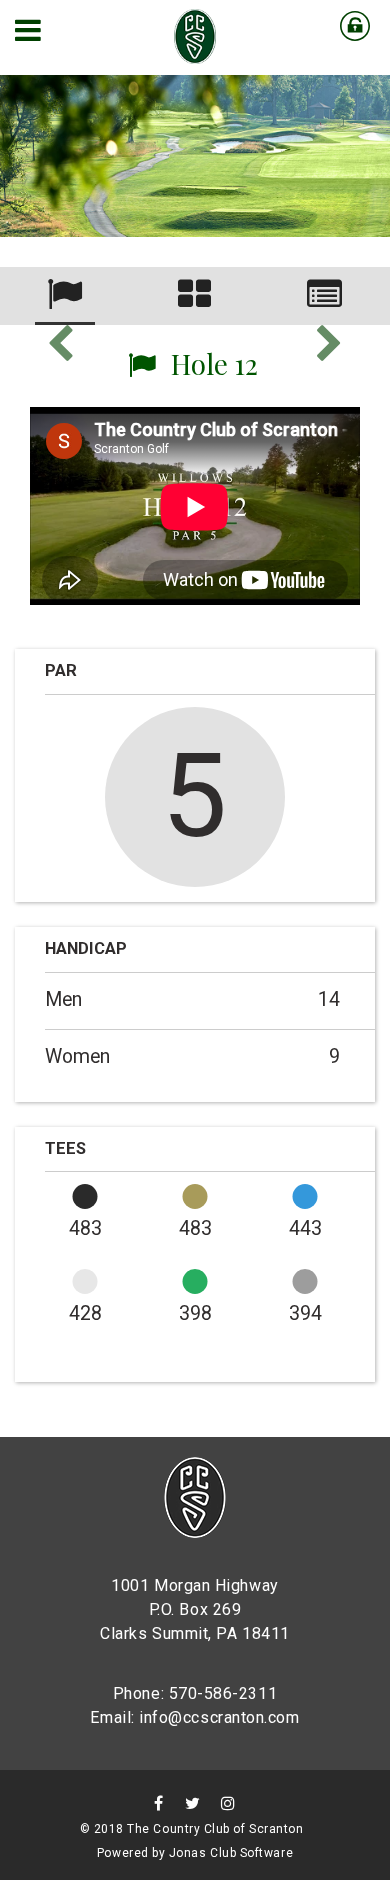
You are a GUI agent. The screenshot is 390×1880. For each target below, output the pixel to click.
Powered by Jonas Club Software (195, 1853)
